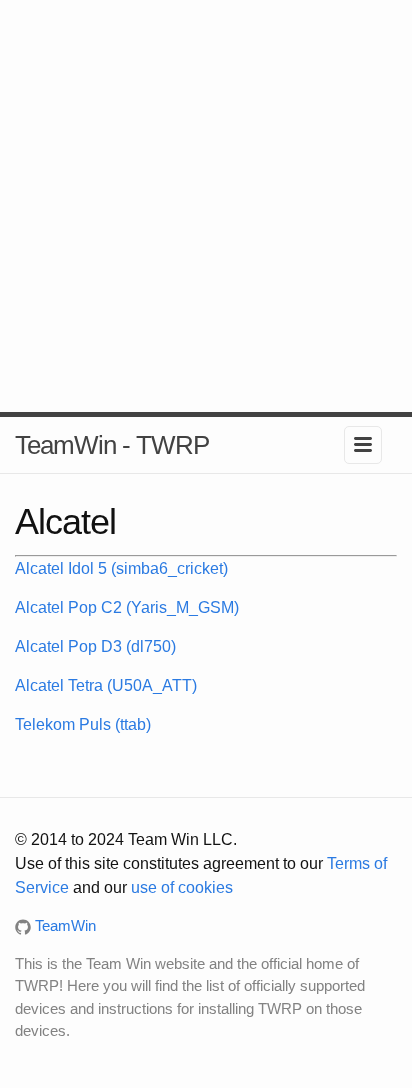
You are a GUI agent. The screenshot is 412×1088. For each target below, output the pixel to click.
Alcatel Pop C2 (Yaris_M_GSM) (127, 607)
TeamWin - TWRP (112, 445)
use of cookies (182, 887)
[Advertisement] (206, 206)
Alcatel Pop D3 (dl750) (95, 646)
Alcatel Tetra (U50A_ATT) (106, 685)
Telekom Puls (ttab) (83, 724)
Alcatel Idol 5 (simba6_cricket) (121, 568)
